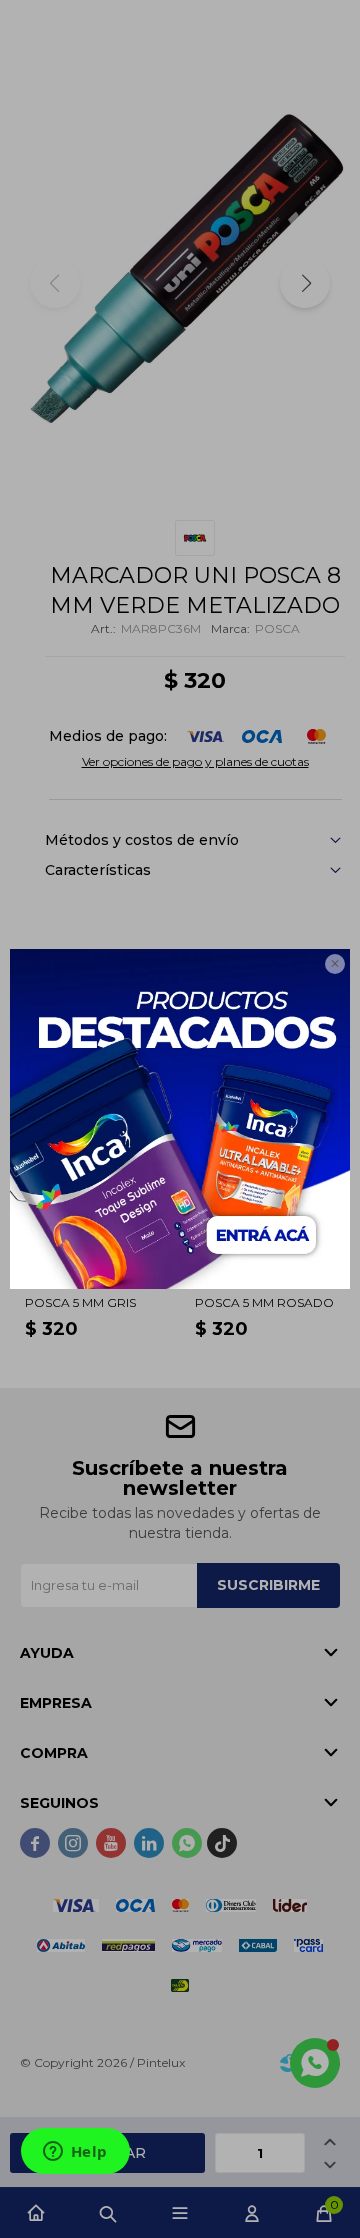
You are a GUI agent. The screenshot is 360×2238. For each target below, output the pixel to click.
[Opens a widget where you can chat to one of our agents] (75, 2153)
